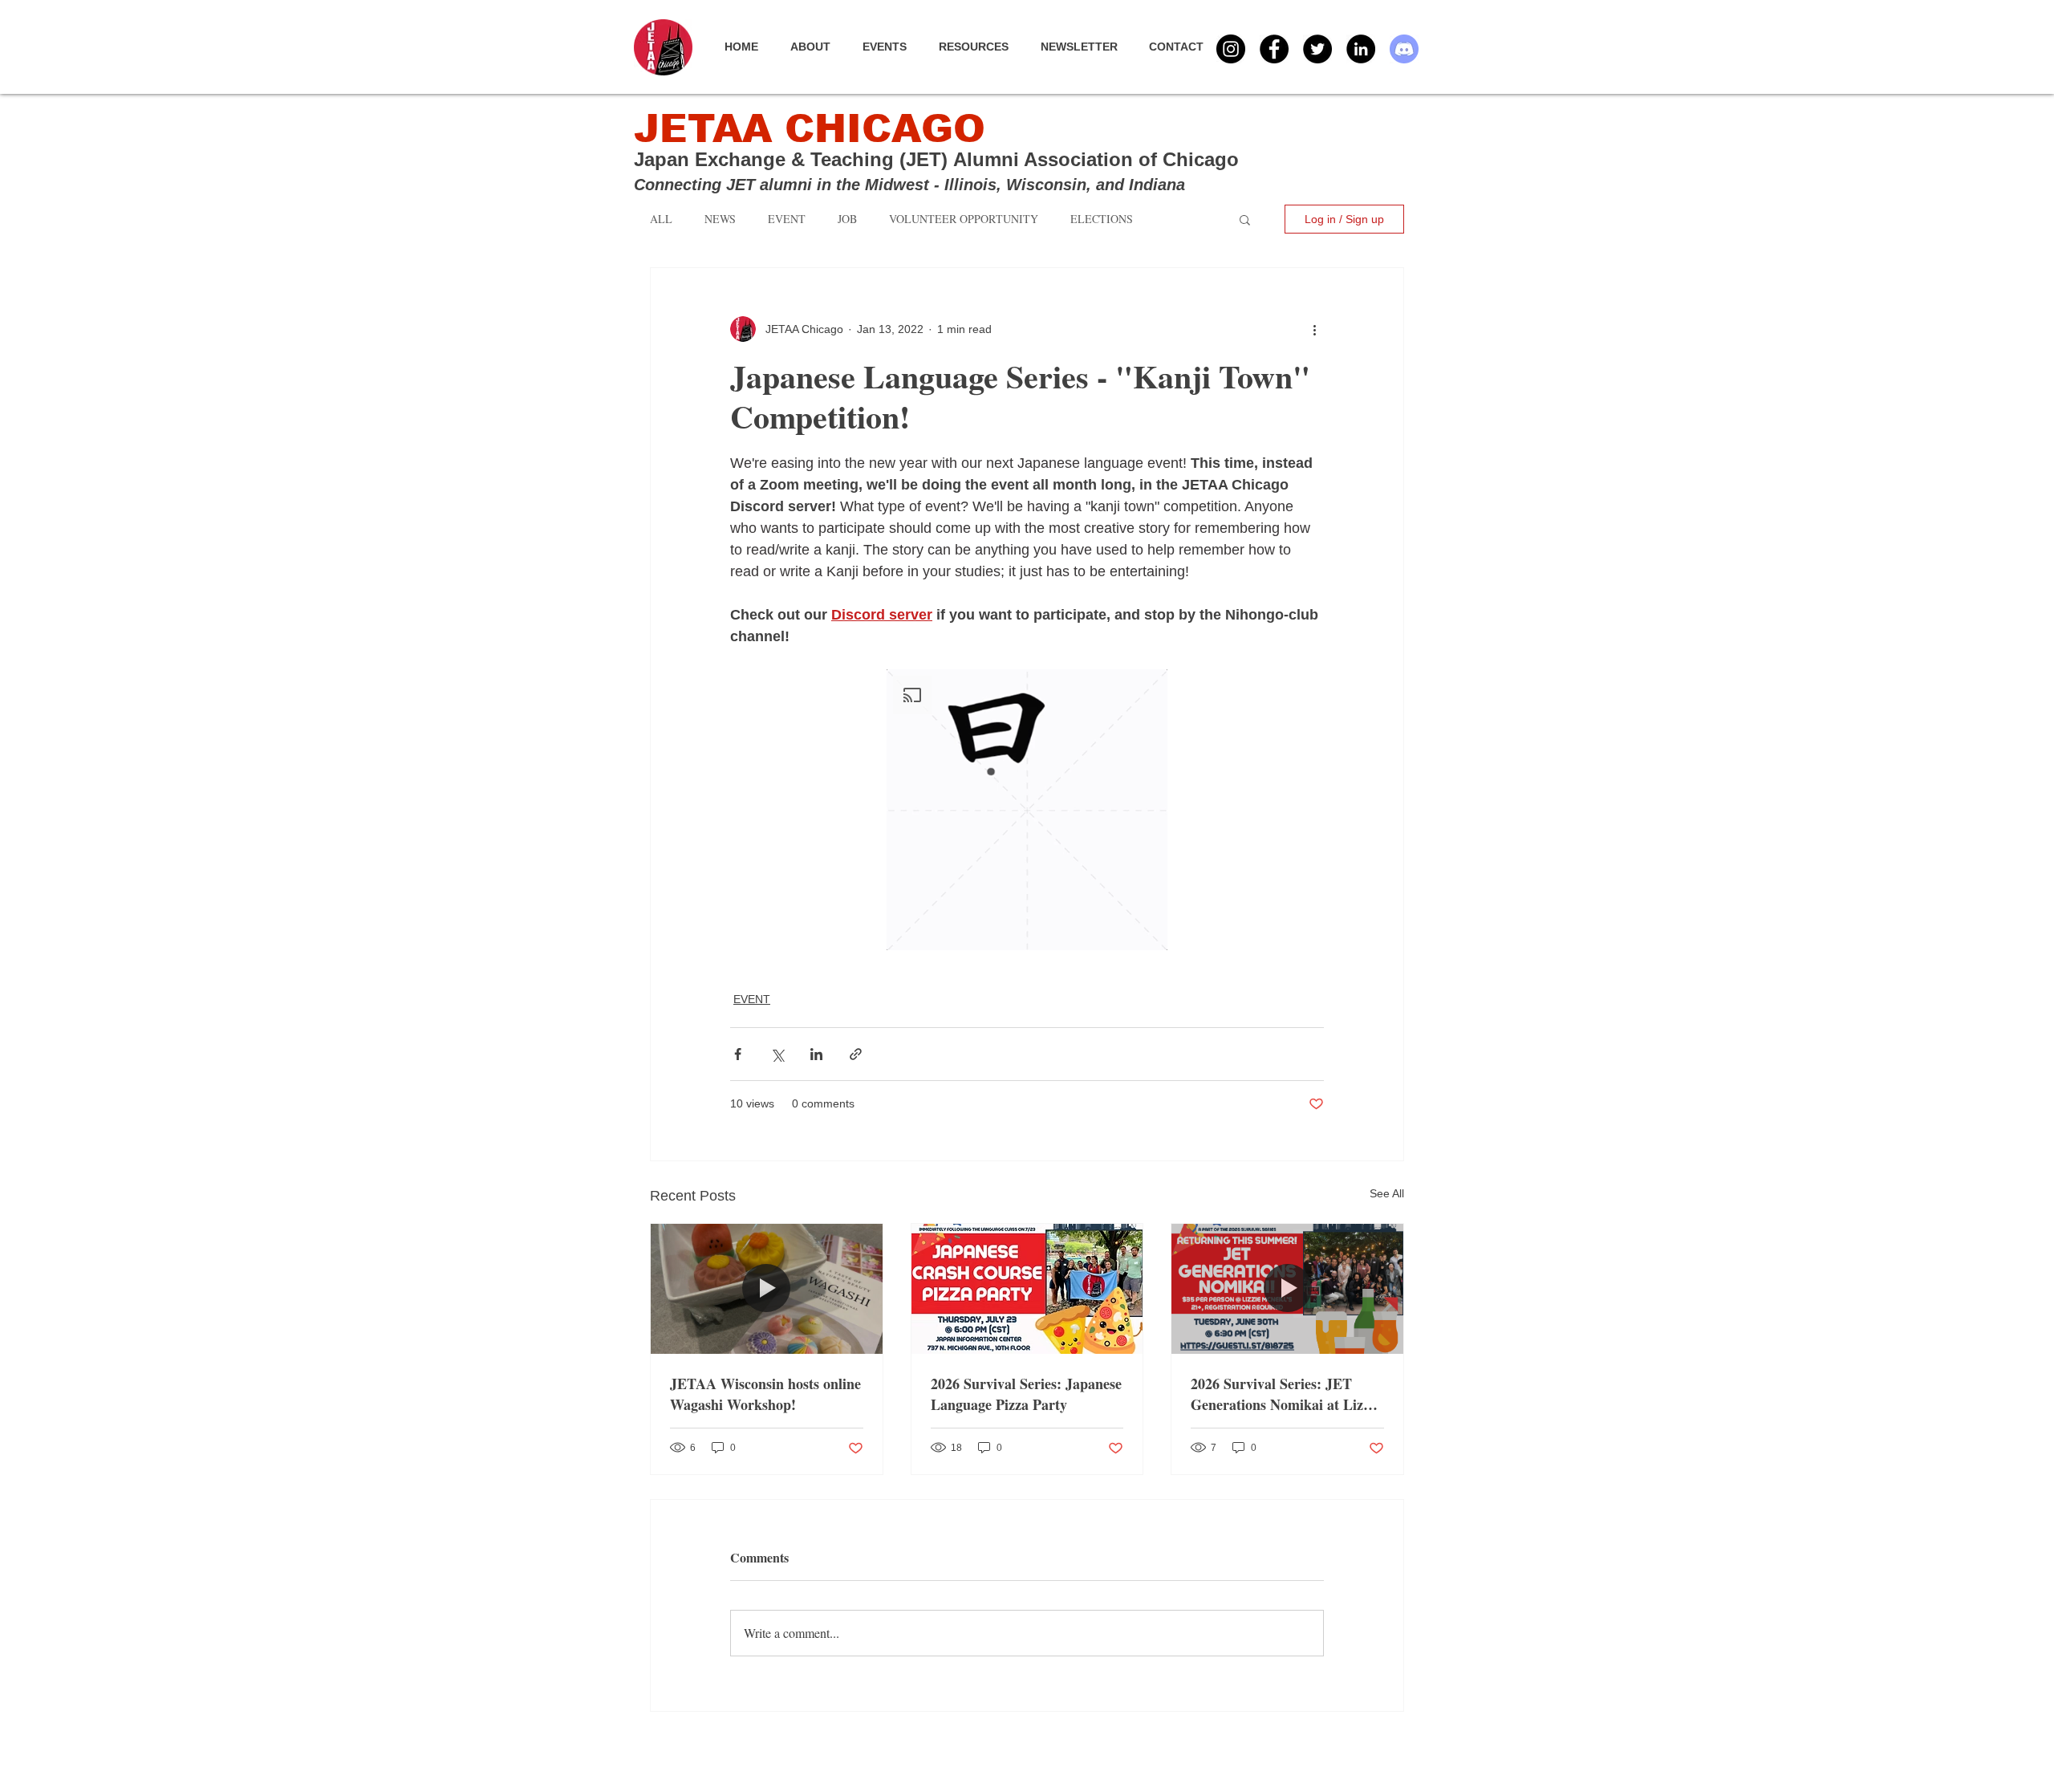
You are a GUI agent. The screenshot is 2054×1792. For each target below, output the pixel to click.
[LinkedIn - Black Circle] (1361, 49)
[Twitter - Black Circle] (1317, 49)
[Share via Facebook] (738, 1054)
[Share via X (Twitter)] (777, 1054)
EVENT (752, 999)
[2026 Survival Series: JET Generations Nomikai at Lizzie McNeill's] (1287, 1289)
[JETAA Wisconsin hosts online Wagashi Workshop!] (767, 1289)
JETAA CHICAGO (810, 129)
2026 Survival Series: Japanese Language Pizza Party (1026, 1394)
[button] (893, 47)
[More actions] (1314, 329)
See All (1387, 1193)
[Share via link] (856, 1054)
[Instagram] (1231, 49)
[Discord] (1404, 49)
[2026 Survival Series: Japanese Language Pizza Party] (1027, 1289)
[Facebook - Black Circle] (1274, 49)
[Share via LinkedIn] (816, 1054)
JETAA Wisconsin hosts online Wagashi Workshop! (765, 1394)
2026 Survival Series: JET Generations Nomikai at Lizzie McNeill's (1285, 1394)
